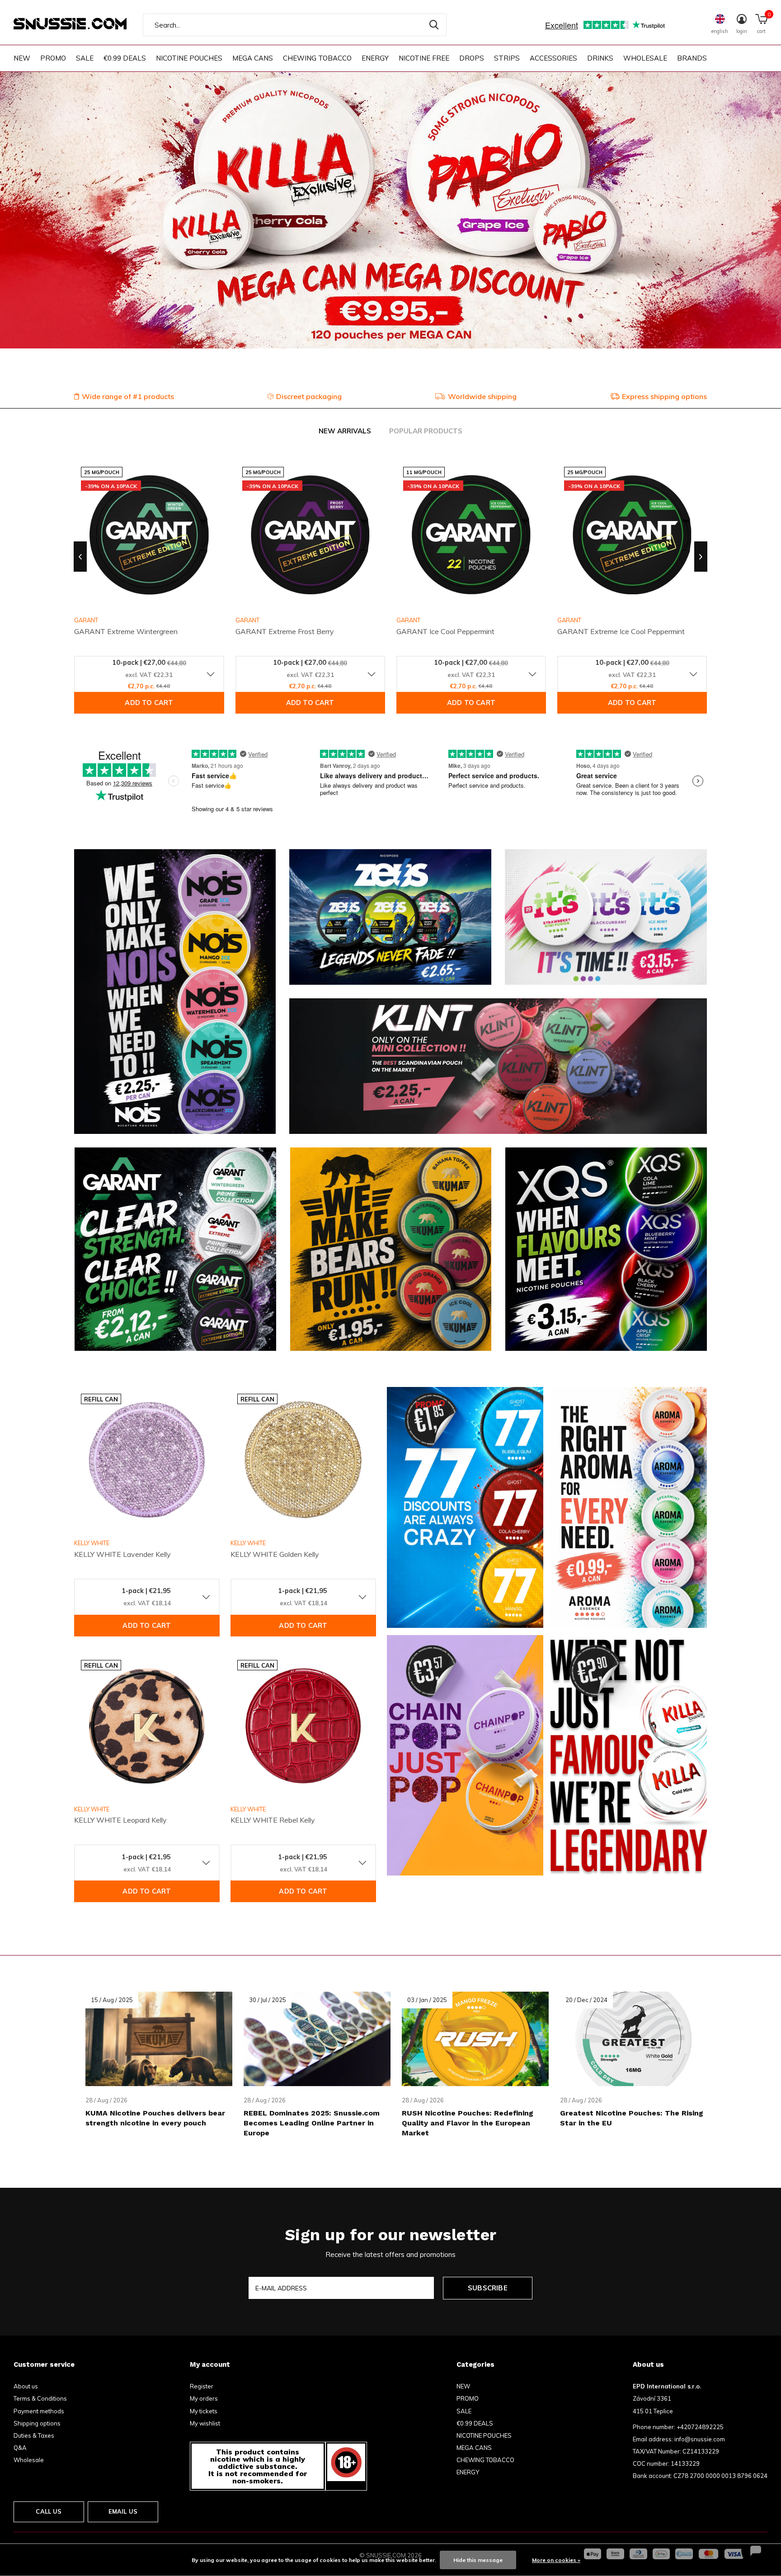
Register (202, 2386)
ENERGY (375, 58)
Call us (49, 2511)
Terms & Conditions (40, 2398)
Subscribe (488, 2288)
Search (434, 25)
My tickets (204, 2411)
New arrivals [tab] (345, 431)
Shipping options (37, 2423)
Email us (123, 2511)
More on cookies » (556, 2560)
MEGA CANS (253, 58)
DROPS (472, 58)
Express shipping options (664, 396)
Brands (692, 58)
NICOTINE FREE (424, 58)
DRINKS (600, 58)
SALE (85, 58)
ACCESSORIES (553, 58)
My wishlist (205, 2423)
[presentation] (80, 557)
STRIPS (507, 58)
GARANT (247, 620)
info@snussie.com (700, 2439)
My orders (204, 2398)
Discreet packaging (309, 396)
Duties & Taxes (34, 2435)
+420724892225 (700, 2427)
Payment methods (39, 2411)
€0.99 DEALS (125, 58)
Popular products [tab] (426, 431)
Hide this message (478, 2560)
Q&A (20, 2448)
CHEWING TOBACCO (317, 58)
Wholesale (29, 2460)
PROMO (53, 58)
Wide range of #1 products (128, 396)
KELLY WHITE (92, 1543)
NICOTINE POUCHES (189, 58)
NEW (22, 58)
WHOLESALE (645, 58)
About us (26, 2386)
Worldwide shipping (482, 396)
